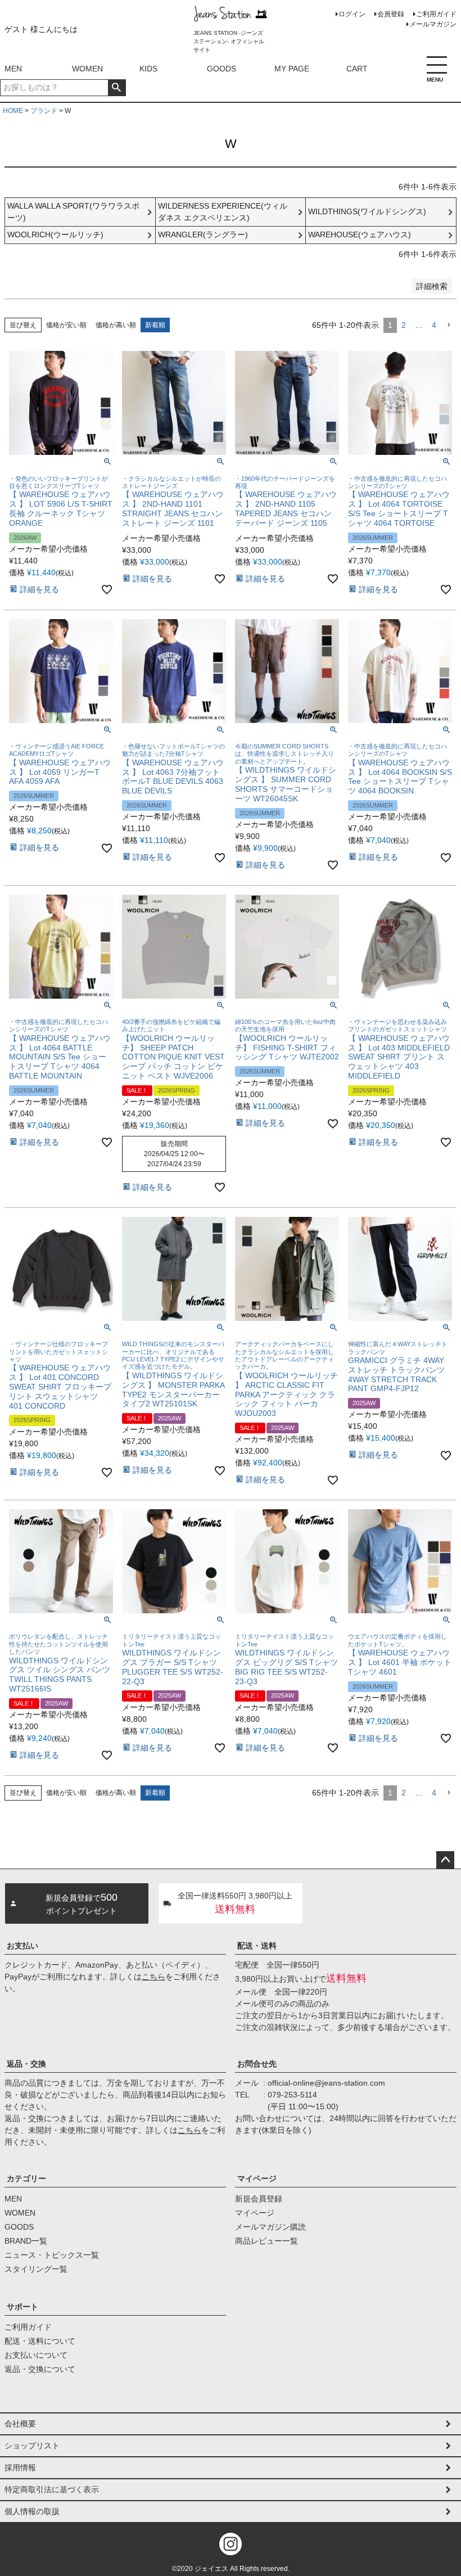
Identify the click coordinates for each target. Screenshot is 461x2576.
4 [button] (434, 325)
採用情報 (20, 2467)
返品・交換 (26, 2064)
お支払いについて (36, 2355)
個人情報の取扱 (32, 2511)
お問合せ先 (257, 2064)
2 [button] (404, 325)
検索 (117, 88)
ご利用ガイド (436, 14)
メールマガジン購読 (270, 2227)
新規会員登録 (259, 2199)
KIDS (148, 69)
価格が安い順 (66, 325)
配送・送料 (257, 1946)
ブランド (44, 111)
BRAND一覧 (26, 2241)
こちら (153, 1977)
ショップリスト (32, 2446)
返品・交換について (40, 2369)
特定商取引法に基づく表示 (52, 2489)
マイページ (257, 2178)
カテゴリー (26, 2178)
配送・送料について (40, 2341)
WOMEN (87, 69)
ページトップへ (445, 1860)
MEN (13, 69)
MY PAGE (292, 69)
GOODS (222, 69)
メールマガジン (433, 24)
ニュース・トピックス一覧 (52, 2255)
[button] (449, 325)
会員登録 (391, 14)
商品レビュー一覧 (266, 2241)
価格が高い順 (116, 325)
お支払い (22, 1946)
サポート (22, 2307)
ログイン (352, 14)
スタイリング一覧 (36, 2269)
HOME (13, 111)
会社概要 (20, 2424)
